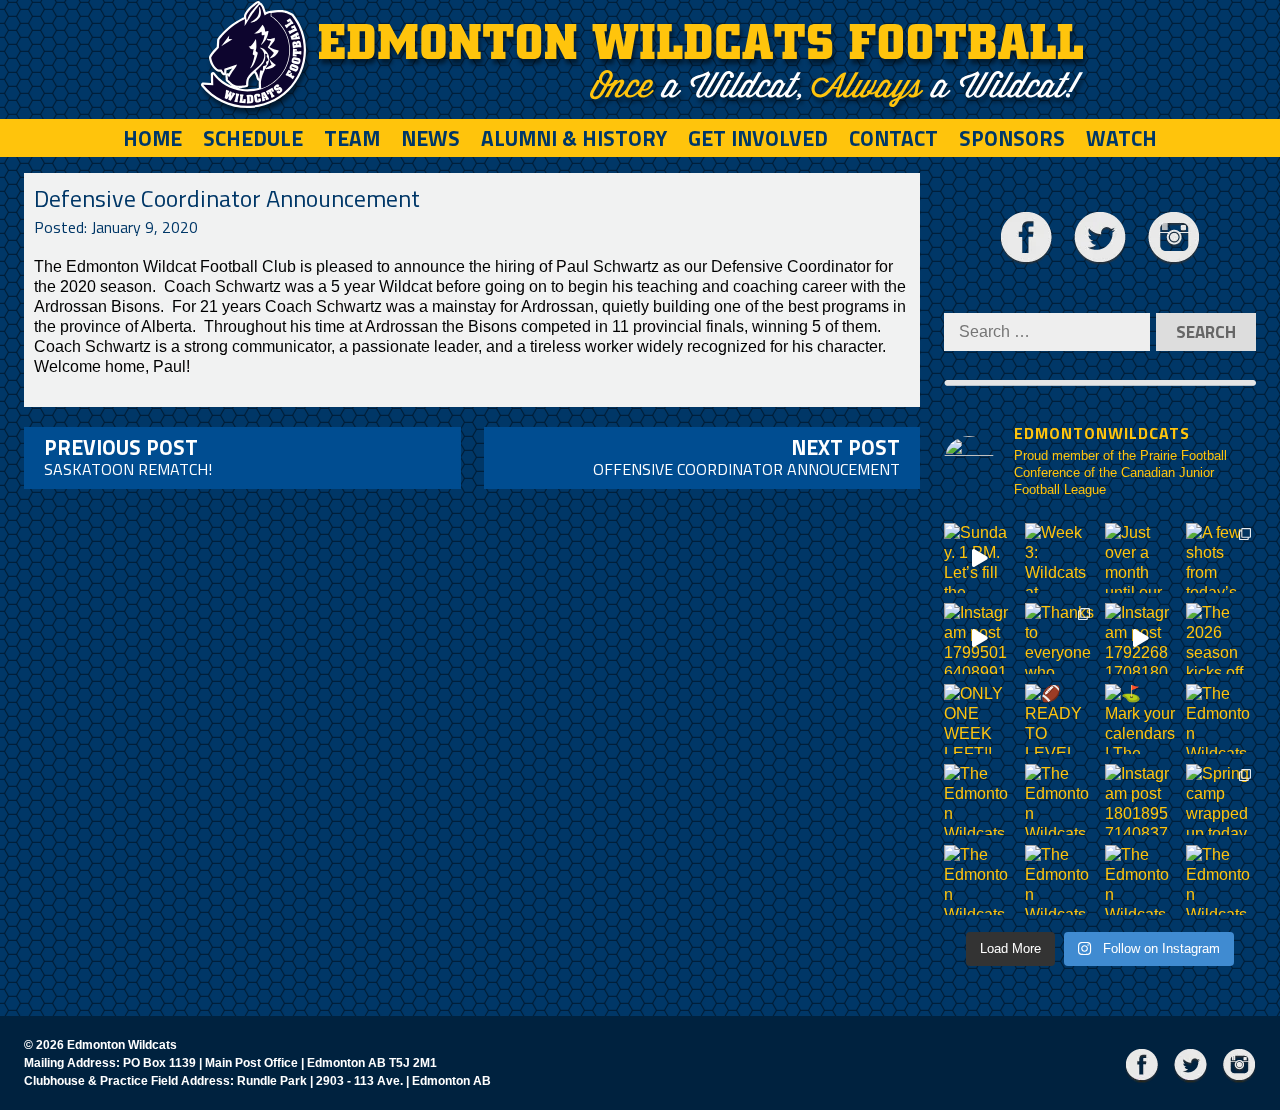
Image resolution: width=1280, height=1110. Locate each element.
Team (352, 138)
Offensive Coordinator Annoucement (746, 456)
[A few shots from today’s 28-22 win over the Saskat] (1221, 558)
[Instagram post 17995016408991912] (979, 638)
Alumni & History (574, 138)
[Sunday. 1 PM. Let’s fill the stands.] (979, 558)
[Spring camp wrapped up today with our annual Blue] (1221, 799)
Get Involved (758, 138)
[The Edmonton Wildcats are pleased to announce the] (1221, 719)
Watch (1121, 138)
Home (152, 138)
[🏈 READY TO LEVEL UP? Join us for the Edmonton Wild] (1060, 719)
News (430, 138)
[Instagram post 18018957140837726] (1140, 799)
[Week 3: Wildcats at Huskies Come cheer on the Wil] (1060, 558)
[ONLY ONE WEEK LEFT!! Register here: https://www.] (979, 719)
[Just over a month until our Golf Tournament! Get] (1140, 558)
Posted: (116, 227)
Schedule (253, 138)
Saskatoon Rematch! (128, 456)
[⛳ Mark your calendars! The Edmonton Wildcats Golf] (1140, 719)
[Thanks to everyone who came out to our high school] (1060, 638)
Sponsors (1012, 138)
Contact (893, 138)
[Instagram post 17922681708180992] (1140, 638)
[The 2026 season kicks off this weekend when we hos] (1221, 638)
